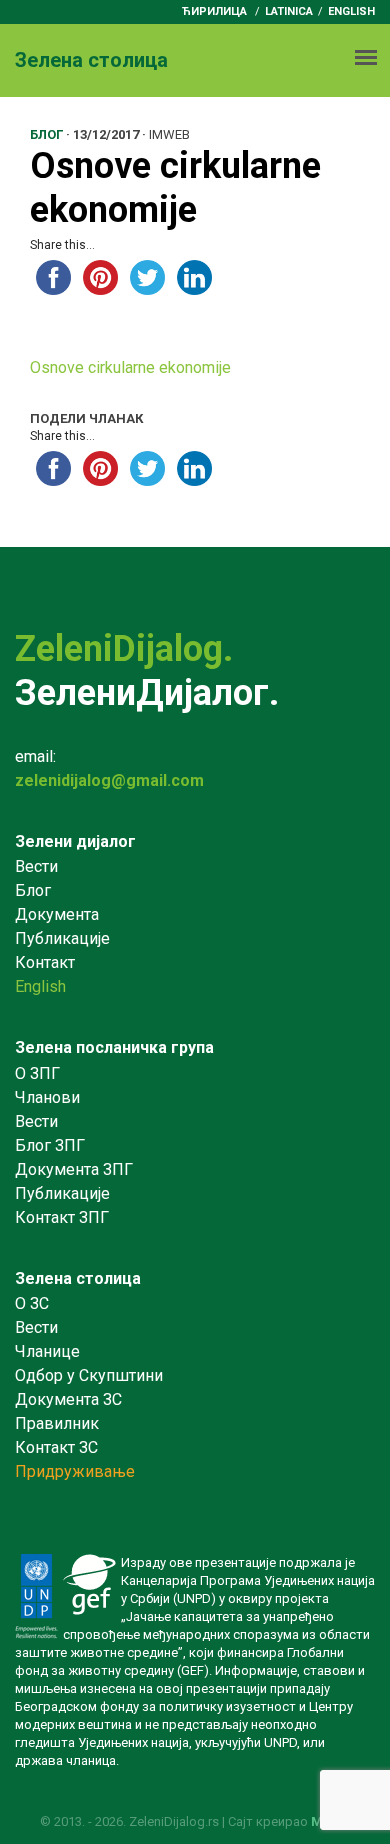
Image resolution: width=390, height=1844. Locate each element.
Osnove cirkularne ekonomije (130, 367)
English (351, 11)
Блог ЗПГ (50, 1145)
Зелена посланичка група (114, 1047)
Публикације (62, 938)
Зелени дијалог (75, 841)
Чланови (47, 1097)
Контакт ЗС (56, 1447)
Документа (57, 914)
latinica (289, 11)
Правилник (57, 1423)
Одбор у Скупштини (89, 1375)
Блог (33, 890)
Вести (36, 866)
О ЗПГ (37, 1073)
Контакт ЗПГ (62, 1217)
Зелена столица (78, 1278)
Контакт (45, 962)
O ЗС (32, 1303)
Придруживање (75, 1471)
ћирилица (214, 11)
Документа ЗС (68, 1399)
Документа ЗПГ (74, 1169)
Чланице (47, 1351)
